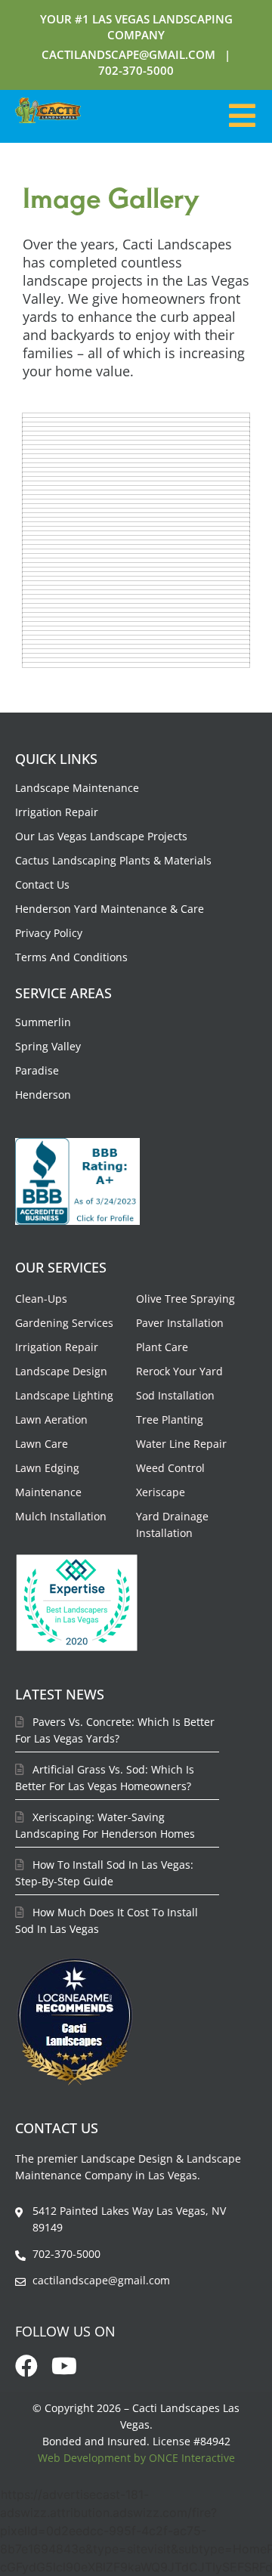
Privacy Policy (49, 933)
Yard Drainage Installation (172, 1525)
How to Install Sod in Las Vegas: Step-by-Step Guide (104, 1873)
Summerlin (43, 1022)
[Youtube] (64, 2366)
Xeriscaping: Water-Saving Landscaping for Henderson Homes (105, 1825)
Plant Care (162, 1347)
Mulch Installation (61, 1516)
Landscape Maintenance (77, 788)
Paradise (37, 1070)
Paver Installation (180, 1323)
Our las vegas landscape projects (101, 836)
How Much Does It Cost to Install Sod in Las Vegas (107, 1920)
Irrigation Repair (57, 812)
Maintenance (48, 1492)
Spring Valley (48, 1046)
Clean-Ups (41, 1299)
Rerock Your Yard (179, 1371)
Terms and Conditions (71, 957)
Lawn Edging (47, 1468)
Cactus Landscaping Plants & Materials (113, 860)
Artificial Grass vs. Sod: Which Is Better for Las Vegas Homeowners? (105, 1778)
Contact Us (42, 884)
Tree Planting (170, 1419)
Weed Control (170, 1468)
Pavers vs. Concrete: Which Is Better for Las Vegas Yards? (115, 1730)
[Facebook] (26, 2366)
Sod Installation (175, 1395)
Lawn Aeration (51, 1419)
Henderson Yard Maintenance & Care (110, 909)
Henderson (43, 1095)
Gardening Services (64, 1323)
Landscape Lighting (64, 1395)
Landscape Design (61, 1371)
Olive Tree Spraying (185, 1299)
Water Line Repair (181, 1444)
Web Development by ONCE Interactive (136, 2458)
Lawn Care (42, 1444)
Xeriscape (161, 1492)
